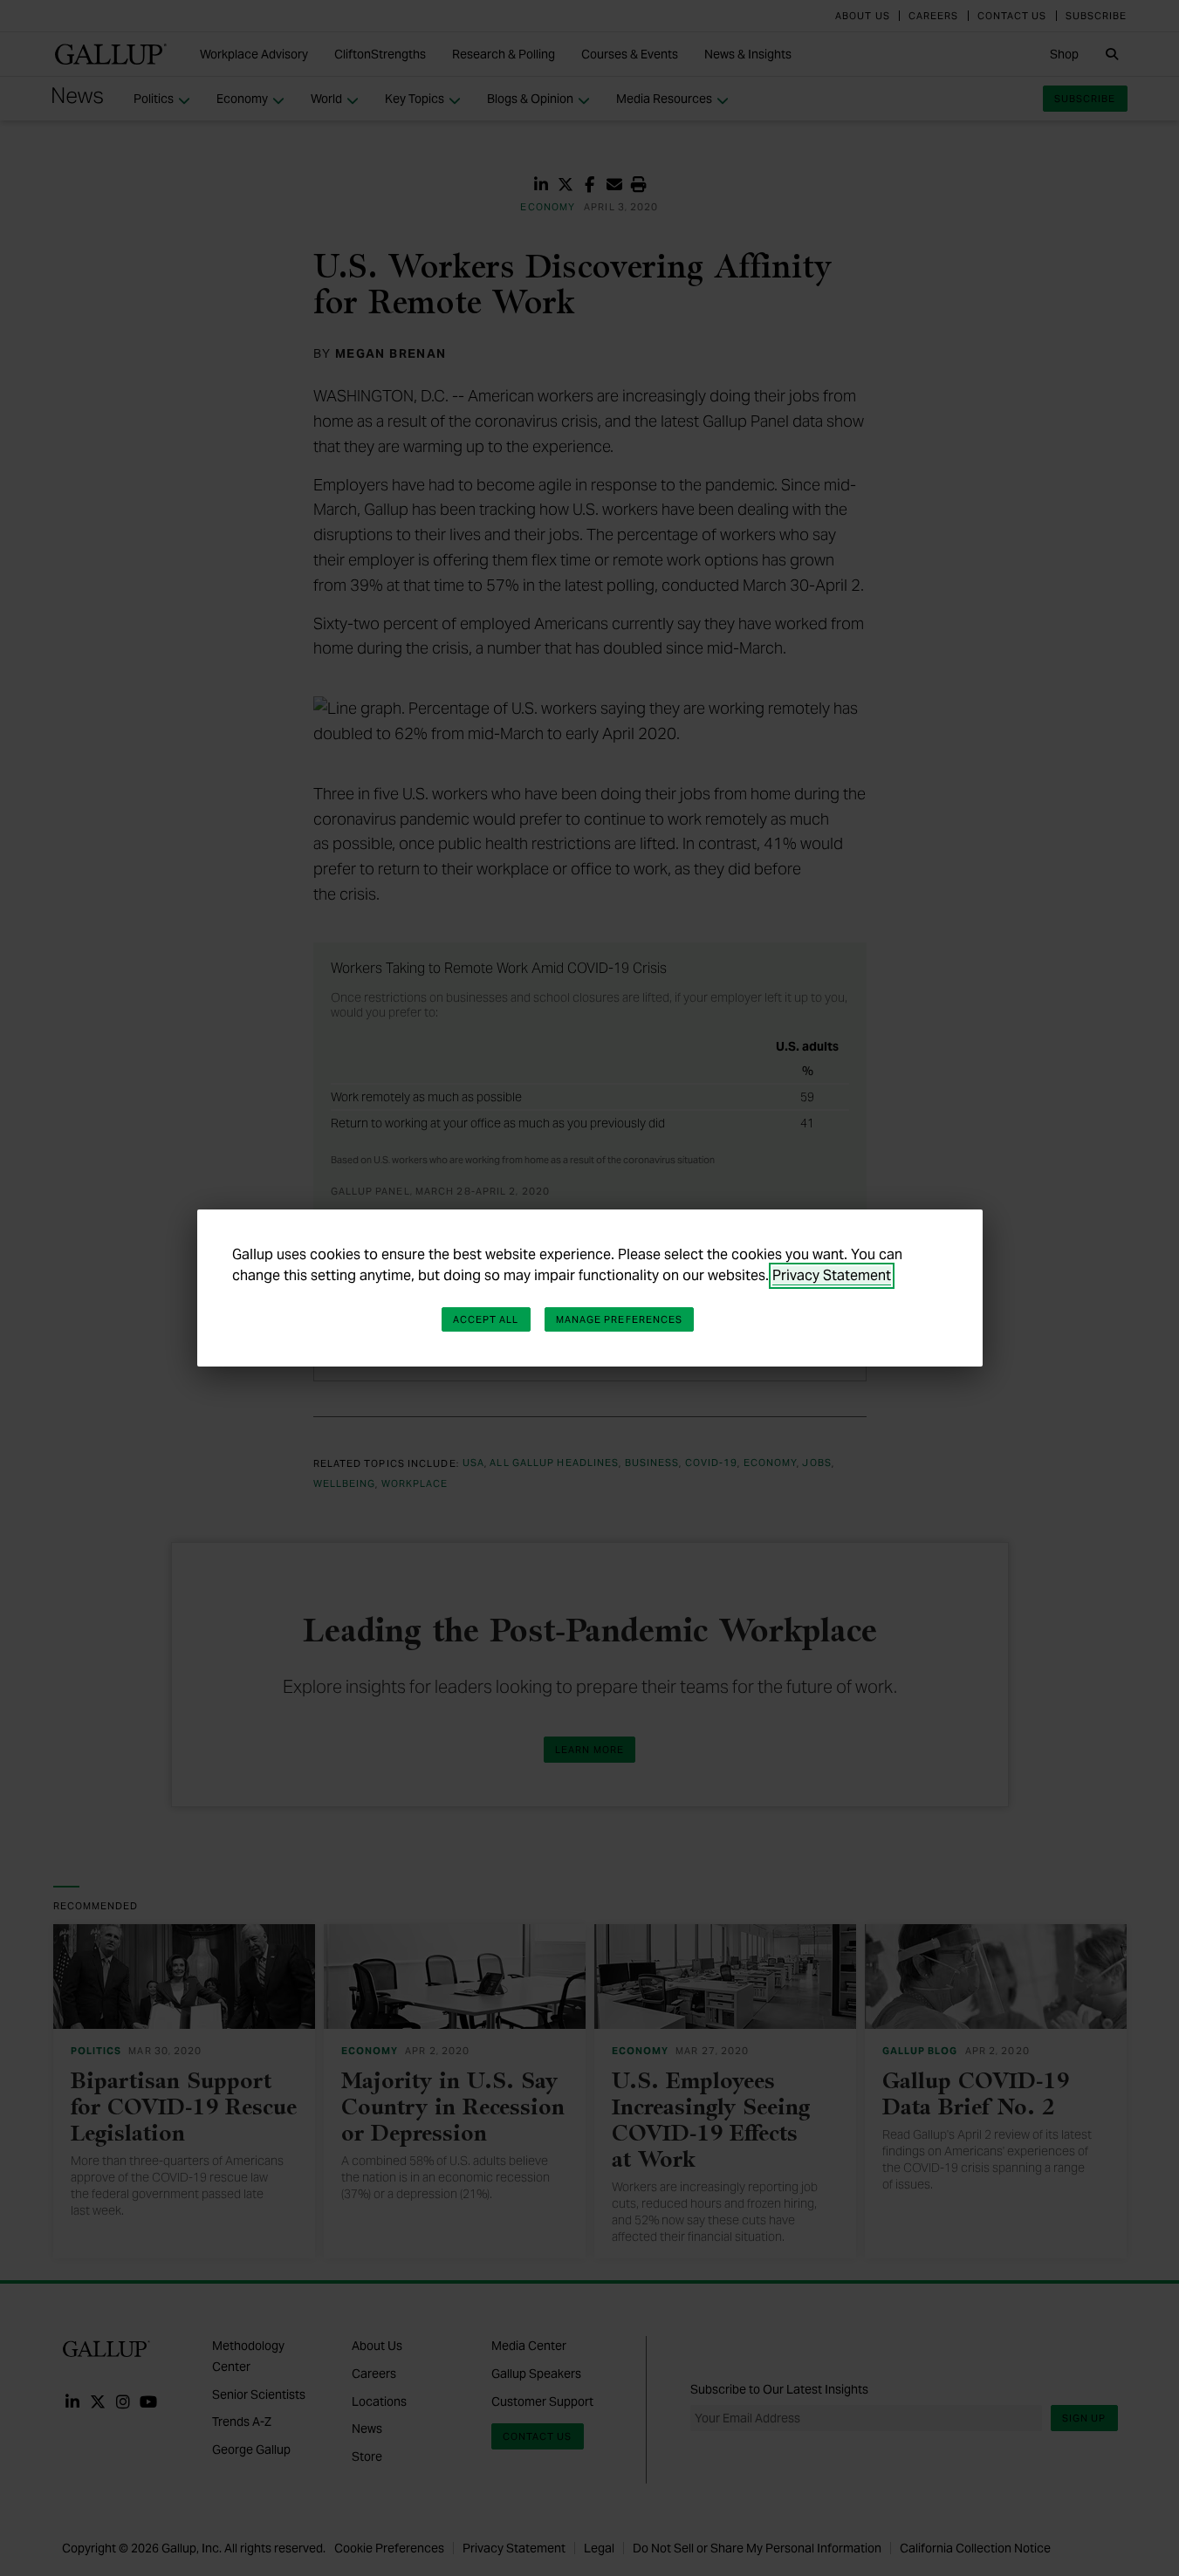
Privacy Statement (832, 1275)
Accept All (486, 1319)
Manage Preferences (620, 1319)
